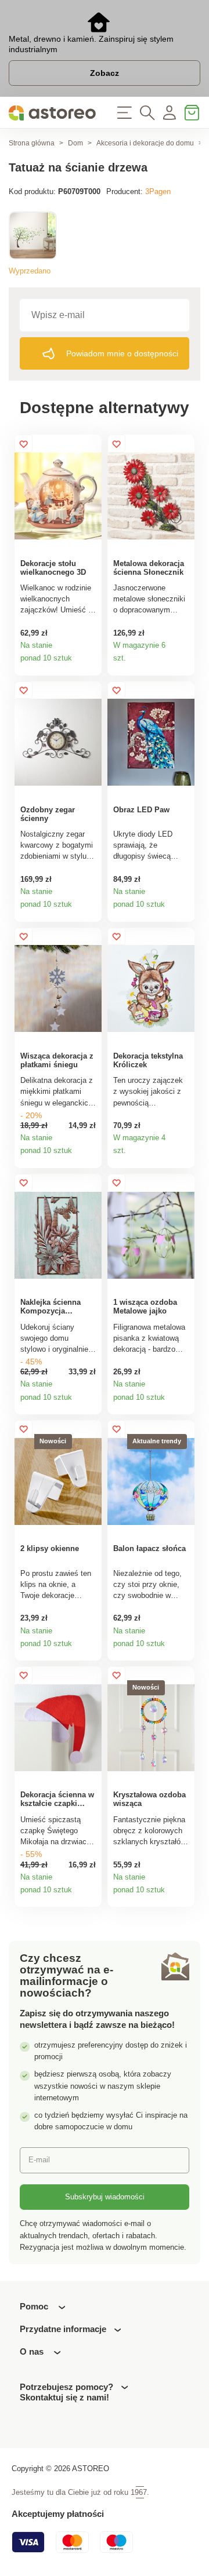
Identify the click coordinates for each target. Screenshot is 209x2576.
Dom (75, 143)
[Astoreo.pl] (52, 113)
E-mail (39, 2160)
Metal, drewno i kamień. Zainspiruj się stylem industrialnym (91, 44)
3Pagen (158, 191)
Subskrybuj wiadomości (105, 2197)
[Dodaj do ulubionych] (24, 444)
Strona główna (32, 143)
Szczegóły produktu (89, 663)
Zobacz (105, 73)
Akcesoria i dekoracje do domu (145, 143)
